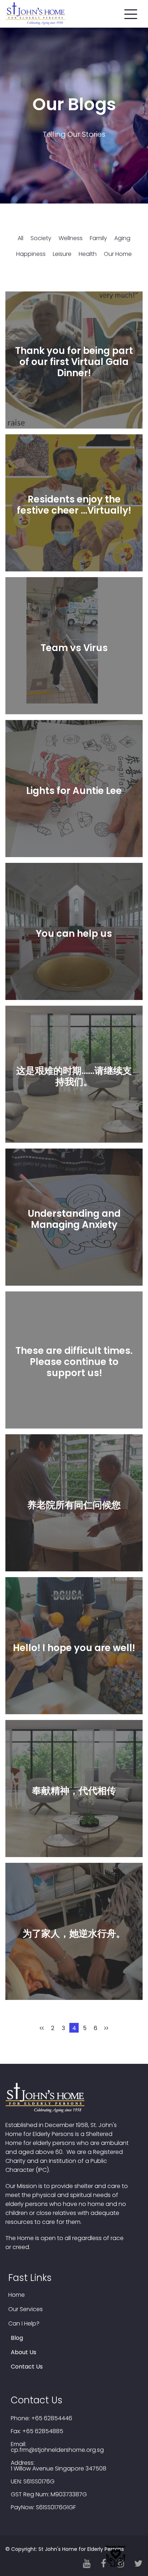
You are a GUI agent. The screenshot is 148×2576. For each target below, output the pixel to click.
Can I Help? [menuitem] (24, 2324)
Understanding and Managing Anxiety (74, 1219)
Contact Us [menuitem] (27, 2367)
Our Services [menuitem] (26, 2309)
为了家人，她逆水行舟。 (74, 1934)
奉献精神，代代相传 (74, 1791)
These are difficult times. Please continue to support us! (74, 1362)
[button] (131, 13)
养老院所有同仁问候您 (74, 1505)
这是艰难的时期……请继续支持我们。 (74, 1076)
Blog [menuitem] (17, 2338)
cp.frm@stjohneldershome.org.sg (57, 2450)
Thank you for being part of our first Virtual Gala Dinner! (74, 362)
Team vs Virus (74, 648)
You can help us (74, 934)
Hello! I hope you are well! (74, 1648)
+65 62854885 (43, 2431)
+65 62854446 (52, 2418)
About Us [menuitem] (24, 2352)
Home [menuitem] (17, 2295)
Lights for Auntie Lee (74, 791)
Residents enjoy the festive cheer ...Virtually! (74, 505)
